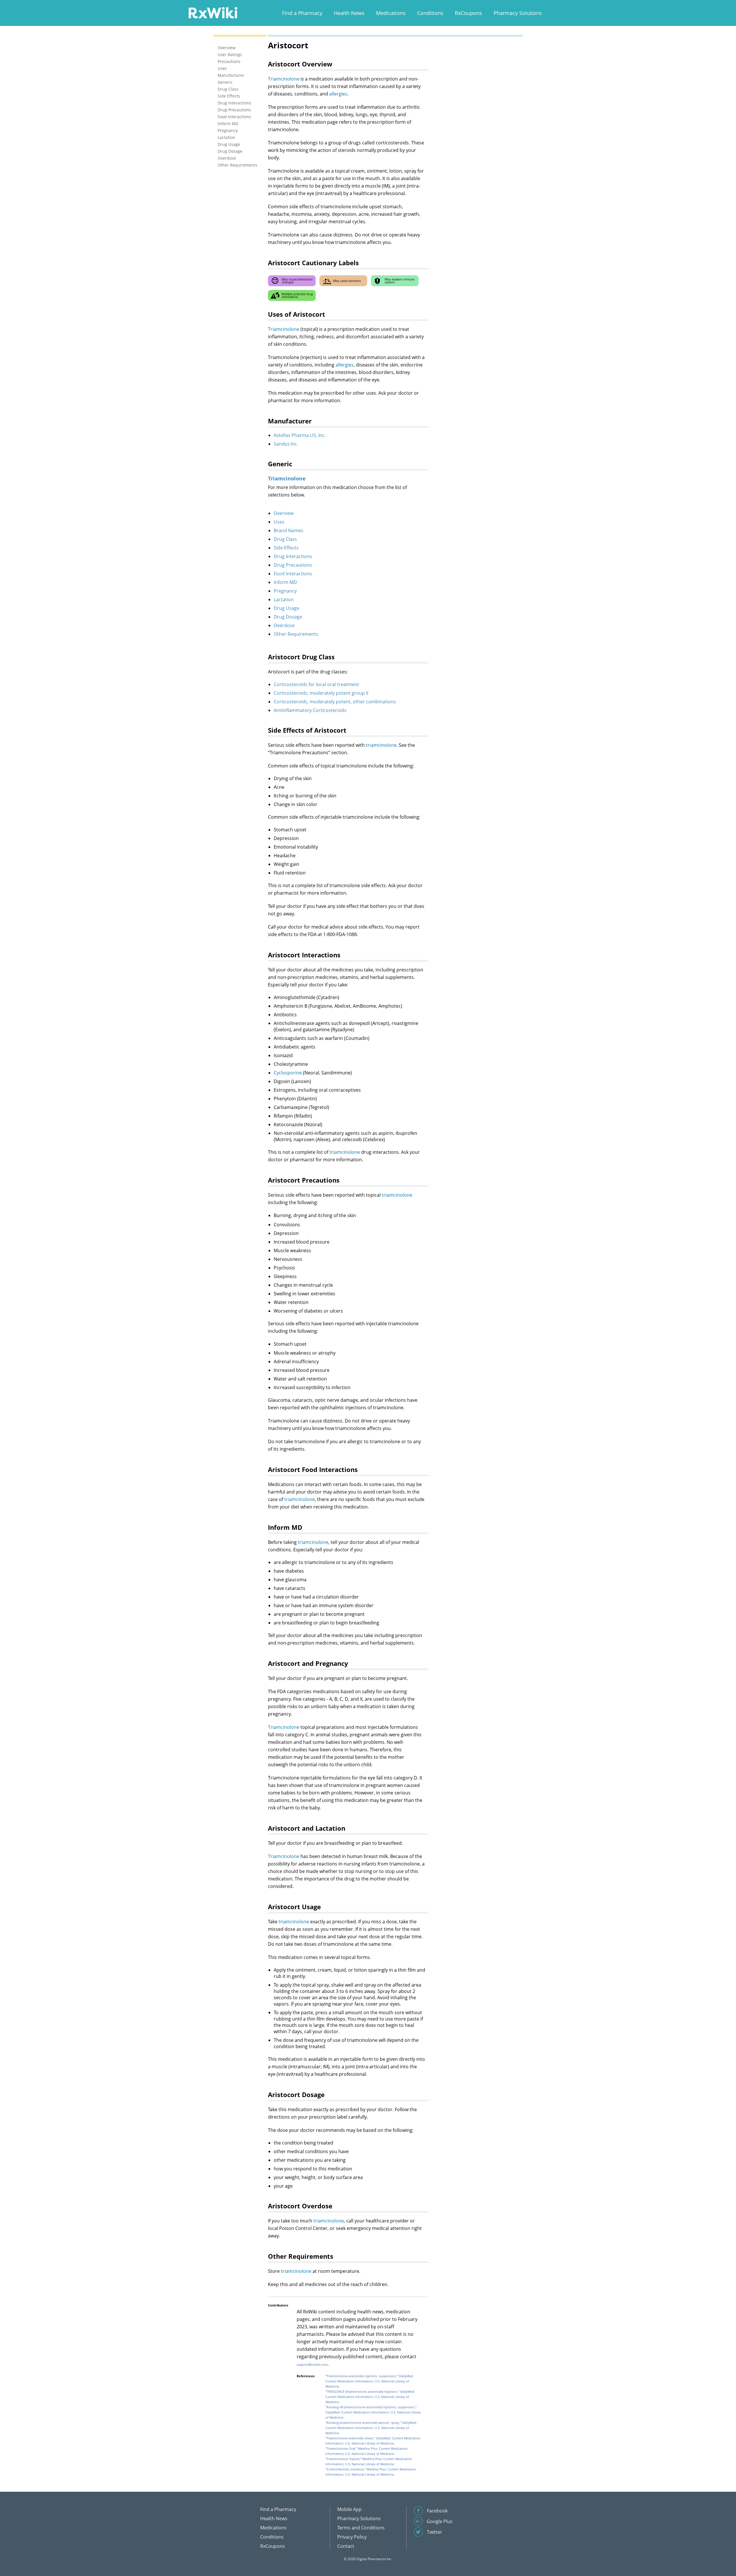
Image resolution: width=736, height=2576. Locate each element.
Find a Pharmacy (302, 13)
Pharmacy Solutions (518, 13)
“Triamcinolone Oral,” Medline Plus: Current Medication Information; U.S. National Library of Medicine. (367, 2451)
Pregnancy (285, 591)
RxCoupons (468, 13)
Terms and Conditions (361, 2528)
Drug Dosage (288, 617)
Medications (391, 13)
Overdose (284, 625)
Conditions (430, 13)
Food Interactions (293, 574)
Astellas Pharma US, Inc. (300, 435)
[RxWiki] (213, 13)
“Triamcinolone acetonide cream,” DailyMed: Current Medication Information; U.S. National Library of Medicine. (373, 2441)
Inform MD (285, 582)
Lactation (284, 599)
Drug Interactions (293, 556)
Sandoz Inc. (286, 444)
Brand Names (289, 530)
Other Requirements (296, 634)
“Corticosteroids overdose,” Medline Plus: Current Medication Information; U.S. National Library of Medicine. (371, 2472)
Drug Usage (286, 608)
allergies (338, 94)
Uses (279, 522)
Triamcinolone (284, 79)
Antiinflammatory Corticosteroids (310, 710)
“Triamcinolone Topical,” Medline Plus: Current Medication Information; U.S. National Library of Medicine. (369, 2461)
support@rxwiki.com (312, 2364)
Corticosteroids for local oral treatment (316, 684)
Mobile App (349, 2509)
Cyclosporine (288, 1073)
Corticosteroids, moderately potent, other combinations (335, 702)
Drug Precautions (293, 565)
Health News (349, 13)
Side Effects (286, 548)
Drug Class (285, 539)
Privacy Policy (352, 2537)
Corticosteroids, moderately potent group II (321, 693)
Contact (346, 2546)
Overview (284, 513)
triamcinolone (381, 745)
